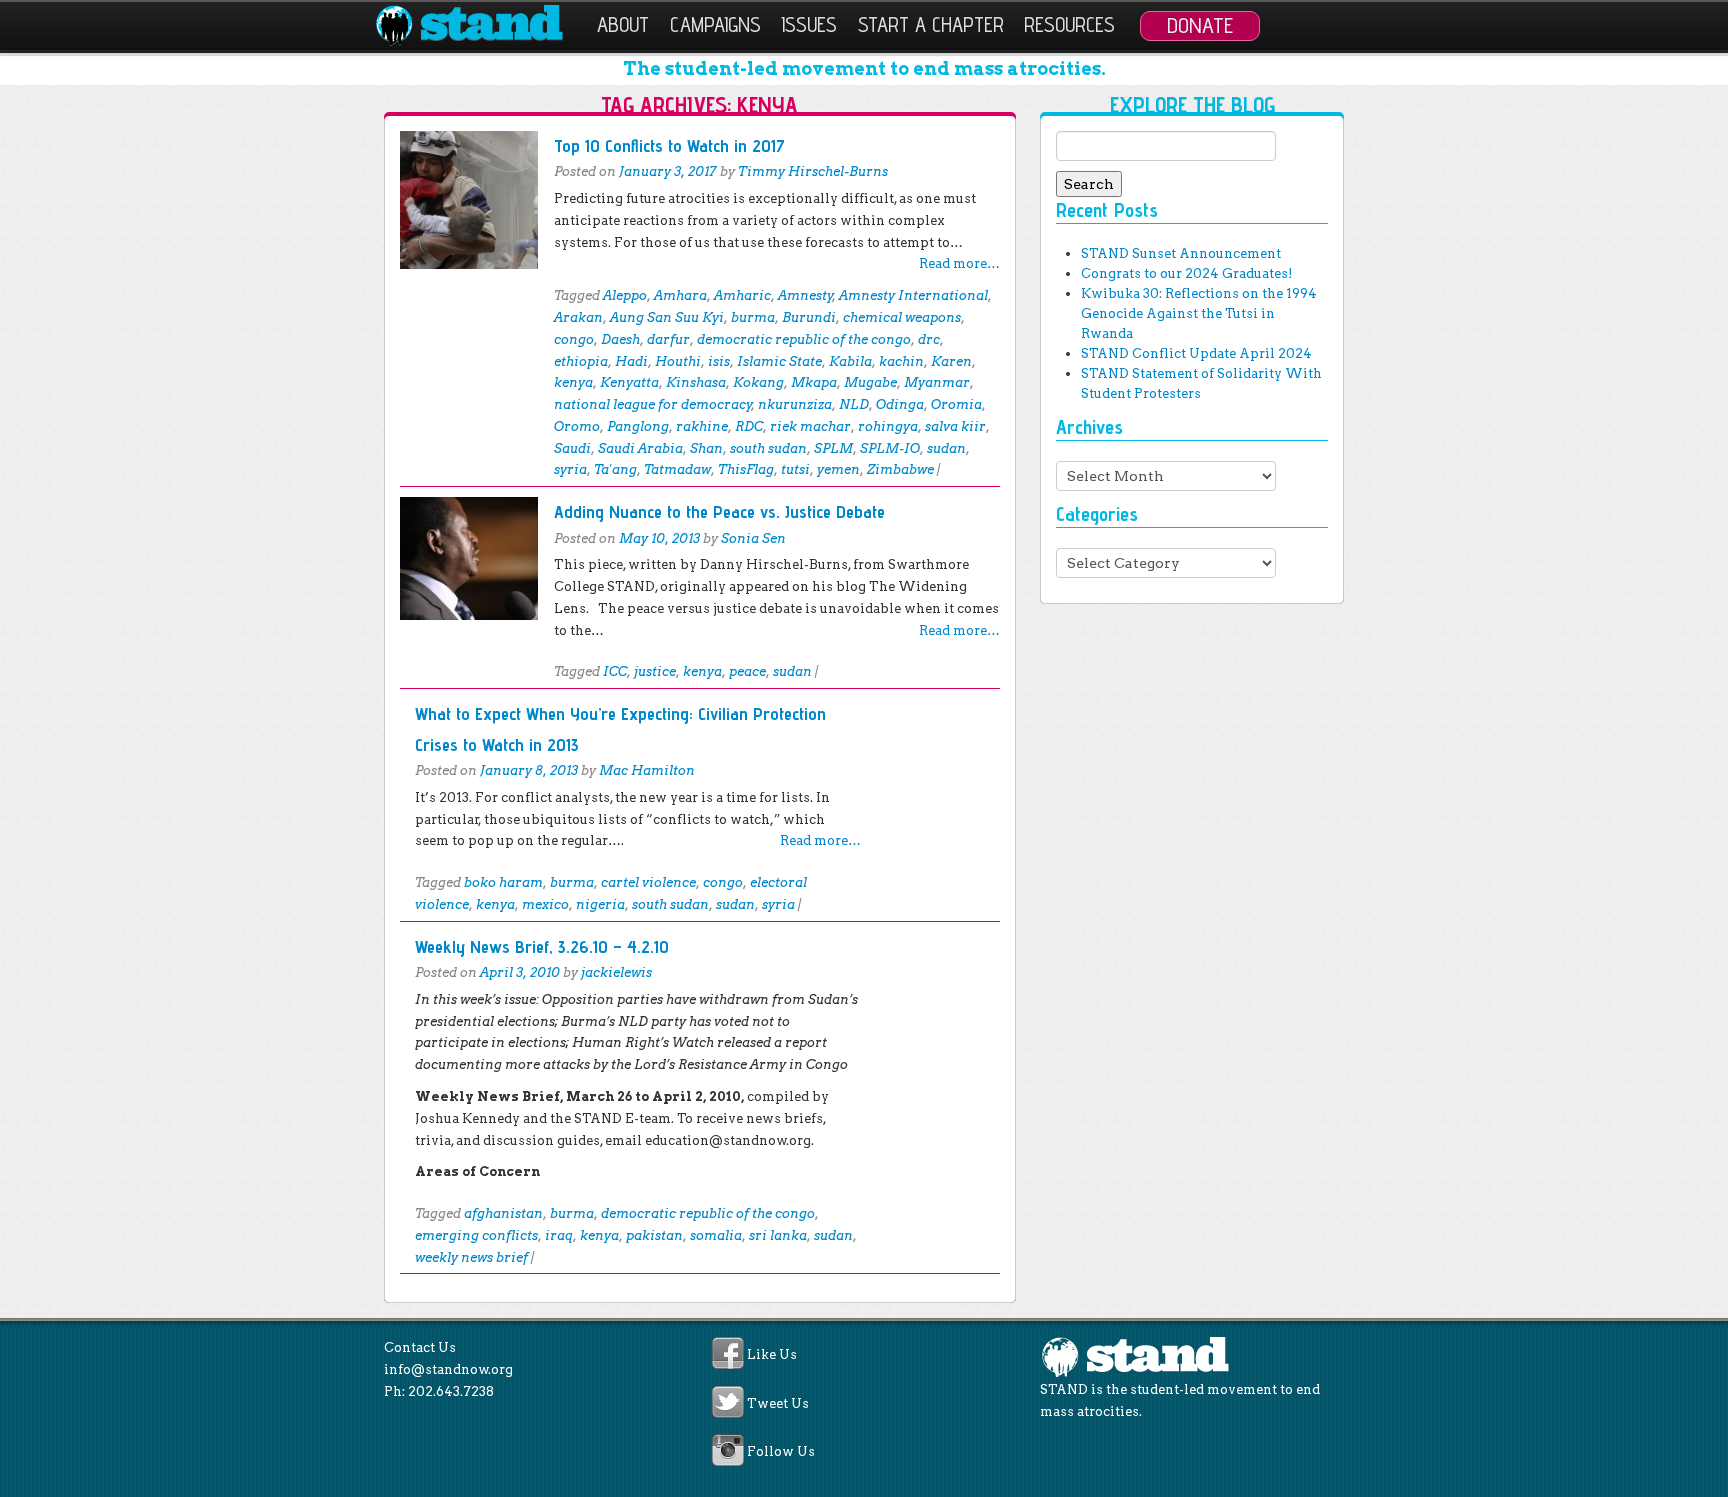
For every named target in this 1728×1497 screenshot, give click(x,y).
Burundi (809, 317)
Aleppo (625, 295)
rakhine (702, 426)
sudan (946, 448)
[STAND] (480, 26)
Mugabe (870, 382)
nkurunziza (795, 404)
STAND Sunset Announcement (1181, 253)
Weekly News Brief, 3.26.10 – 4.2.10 (542, 946)
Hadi (631, 361)
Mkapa (814, 382)
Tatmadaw (677, 469)
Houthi (678, 361)
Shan (706, 448)
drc (929, 339)
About (623, 24)
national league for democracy (653, 404)
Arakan (578, 317)
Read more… (959, 263)
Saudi (572, 448)
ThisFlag (746, 469)
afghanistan (503, 1213)
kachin (901, 361)
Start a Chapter (931, 24)
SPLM (833, 448)
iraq (559, 1235)
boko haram (503, 882)
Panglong (638, 426)
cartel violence (648, 882)
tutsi (795, 469)
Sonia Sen (753, 538)
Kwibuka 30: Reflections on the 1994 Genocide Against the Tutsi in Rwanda (1199, 313)
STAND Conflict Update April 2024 (1196, 353)
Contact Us (420, 1347)
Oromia (956, 404)
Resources (1069, 24)
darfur (668, 339)
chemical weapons (902, 317)
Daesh (620, 339)
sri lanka (778, 1235)
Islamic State (779, 361)
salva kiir (955, 426)
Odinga (900, 404)
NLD (854, 404)
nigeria (600, 904)
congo (574, 339)
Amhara (680, 295)
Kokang (758, 382)
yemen (838, 469)
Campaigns (715, 24)
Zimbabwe (900, 469)
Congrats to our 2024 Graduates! (1186, 273)
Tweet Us (778, 1403)
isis (719, 361)
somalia (716, 1235)
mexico (545, 904)
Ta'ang (615, 469)
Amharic (742, 295)
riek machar (810, 426)
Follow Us (781, 1451)
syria (570, 469)
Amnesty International (913, 295)
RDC (749, 426)
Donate (1200, 25)
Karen (951, 361)
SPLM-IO (890, 448)
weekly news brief (471, 1257)
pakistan (654, 1235)
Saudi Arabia (640, 448)
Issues (809, 24)
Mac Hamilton (647, 770)
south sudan (768, 448)
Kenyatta (629, 382)
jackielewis (616, 972)
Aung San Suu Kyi (667, 317)
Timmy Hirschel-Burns (813, 171)
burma (753, 317)
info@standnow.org (448, 1369)
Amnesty (805, 295)
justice (655, 671)
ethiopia (581, 361)
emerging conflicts (476, 1235)
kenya (573, 382)
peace (747, 671)
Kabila (850, 361)
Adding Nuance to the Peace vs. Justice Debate (719, 511)
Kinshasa (696, 382)
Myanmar (937, 382)
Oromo (577, 426)
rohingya (888, 426)
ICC (615, 671)
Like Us (772, 1355)
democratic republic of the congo (804, 339)
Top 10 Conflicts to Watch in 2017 (669, 145)
